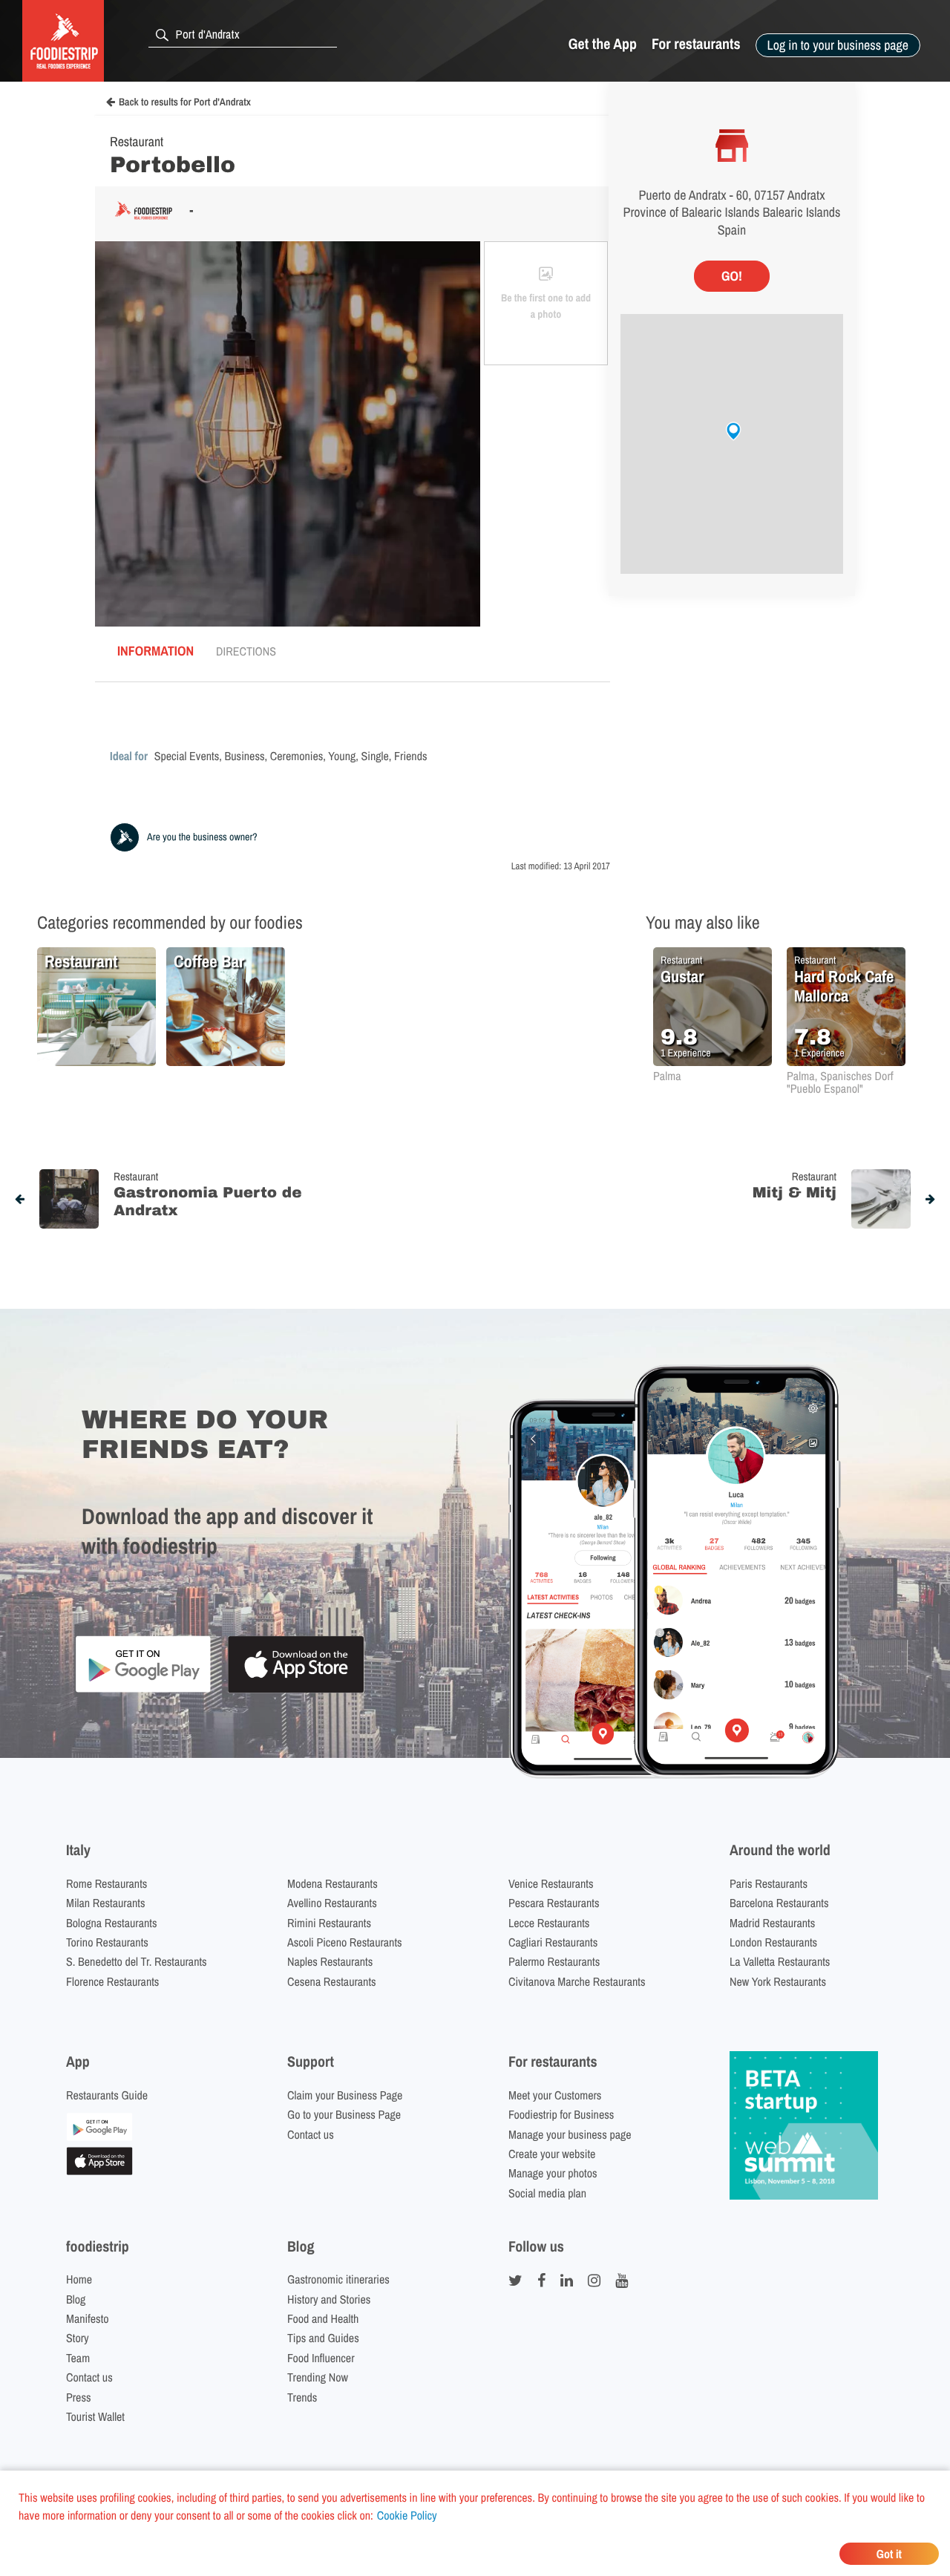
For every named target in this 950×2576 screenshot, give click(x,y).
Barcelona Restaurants (779, 1903)
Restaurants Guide (107, 2095)
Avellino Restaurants (332, 1903)
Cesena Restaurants (332, 1981)
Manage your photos (553, 2173)
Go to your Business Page (344, 2114)
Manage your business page (570, 2134)
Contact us (311, 2134)
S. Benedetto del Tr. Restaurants (137, 1961)
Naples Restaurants (330, 1961)
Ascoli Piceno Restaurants (345, 1942)
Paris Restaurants (769, 1883)
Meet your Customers (555, 2095)
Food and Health (323, 2318)
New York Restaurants (778, 1981)
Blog (76, 2299)
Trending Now (318, 2377)
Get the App (603, 44)
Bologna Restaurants (112, 1923)
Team (78, 2358)
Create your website (552, 2154)
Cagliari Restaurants (553, 1942)
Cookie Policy (407, 2515)
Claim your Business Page (345, 2095)
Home (79, 2279)
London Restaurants (773, 1942)
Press (79, 2397)
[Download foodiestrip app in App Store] (296, 1691)
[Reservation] (99, 2137)
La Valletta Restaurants (780, 1961)
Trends (302, 2397)
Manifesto (88, 2318)
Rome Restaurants (107, 1883)
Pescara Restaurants (554, 1903)
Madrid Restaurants (772, 1923)
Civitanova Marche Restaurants (577, 1981)
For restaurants (696, 44)
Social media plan (547, 2193)
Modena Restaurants (332, 1883)
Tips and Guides (323, 2338)
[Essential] (99, 2171)
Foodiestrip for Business (561, 2114)
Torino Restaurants (107, 1942)
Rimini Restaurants (329, 1923)
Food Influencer (321, 2358)
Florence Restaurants (112, 1981)
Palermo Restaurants (554, 1961)
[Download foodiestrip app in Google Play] (143, 1690)
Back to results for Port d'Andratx (185, 102)
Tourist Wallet (95, 2416)
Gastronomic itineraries (338, 2279)
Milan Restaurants (105, 1903)
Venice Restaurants (551, 1883)
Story (78, 2338)
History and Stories (329, 2299)
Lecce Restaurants (549, 1923)
